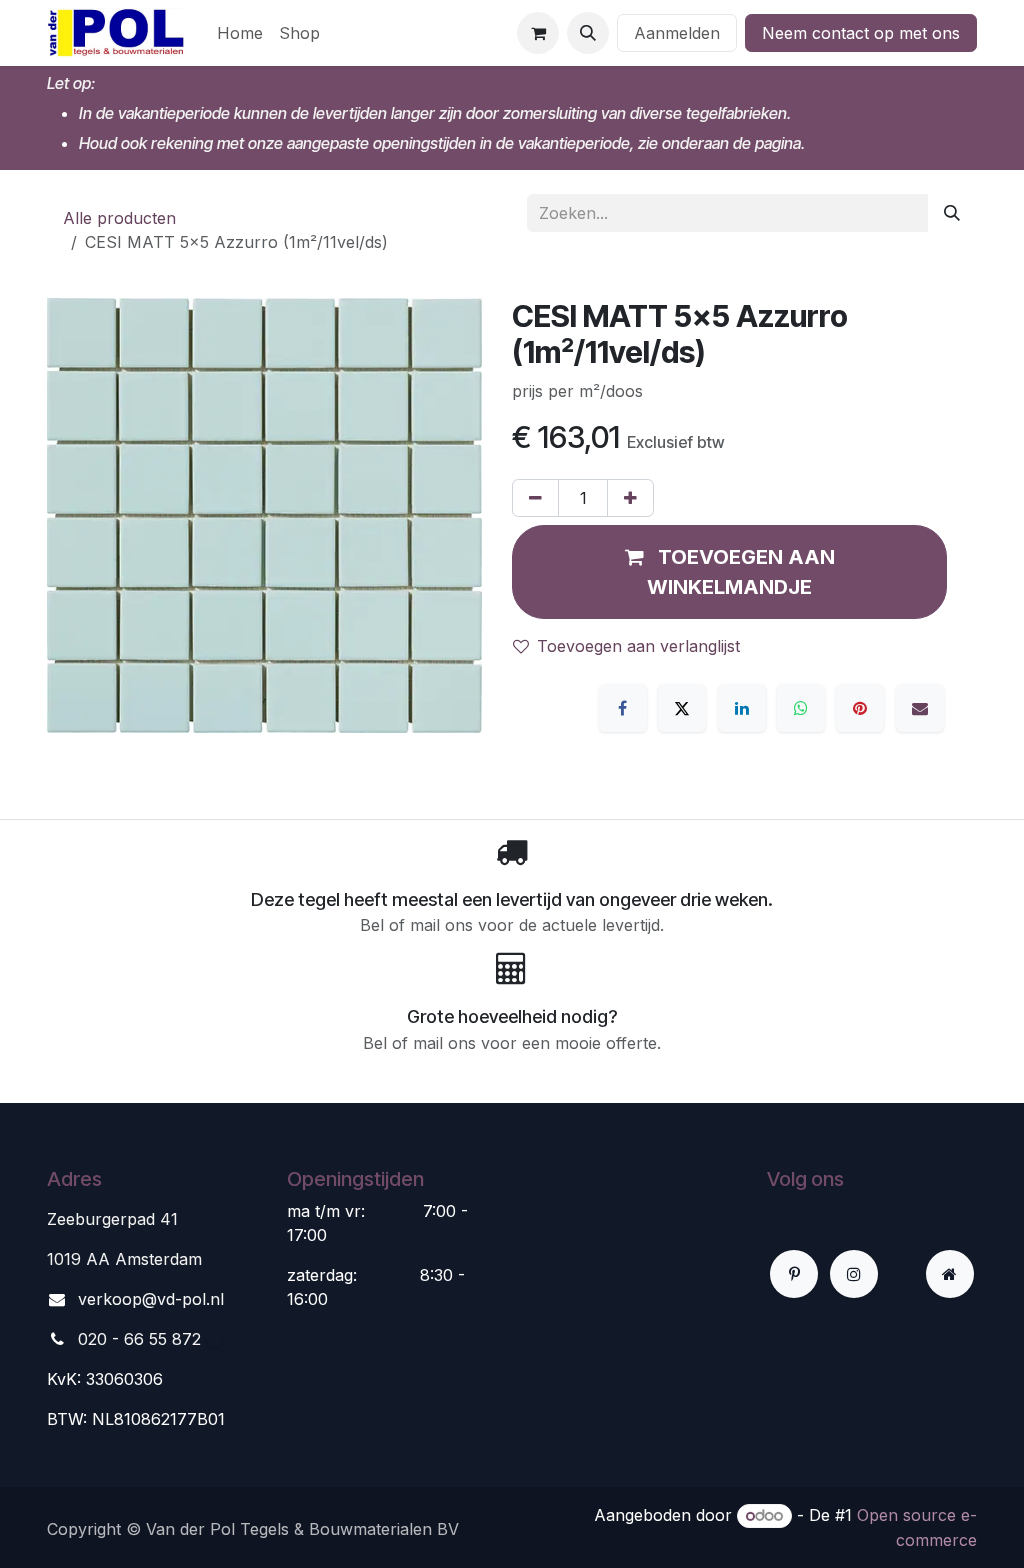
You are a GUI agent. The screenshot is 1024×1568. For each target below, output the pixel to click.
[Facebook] (623, 708)
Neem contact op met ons (861, 33)
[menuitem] (240, 33)
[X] (682, 708)
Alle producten (119, 218)
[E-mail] (920, 708)
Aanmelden (677, 33)
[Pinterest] (860, 708)
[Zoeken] (952, 213)
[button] (588, 33)
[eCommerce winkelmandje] (538, 33)
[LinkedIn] (742, 708)
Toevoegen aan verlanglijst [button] (638, 646)
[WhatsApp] (801, 708)
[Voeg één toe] (630, 498)
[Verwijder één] (535, 498)
